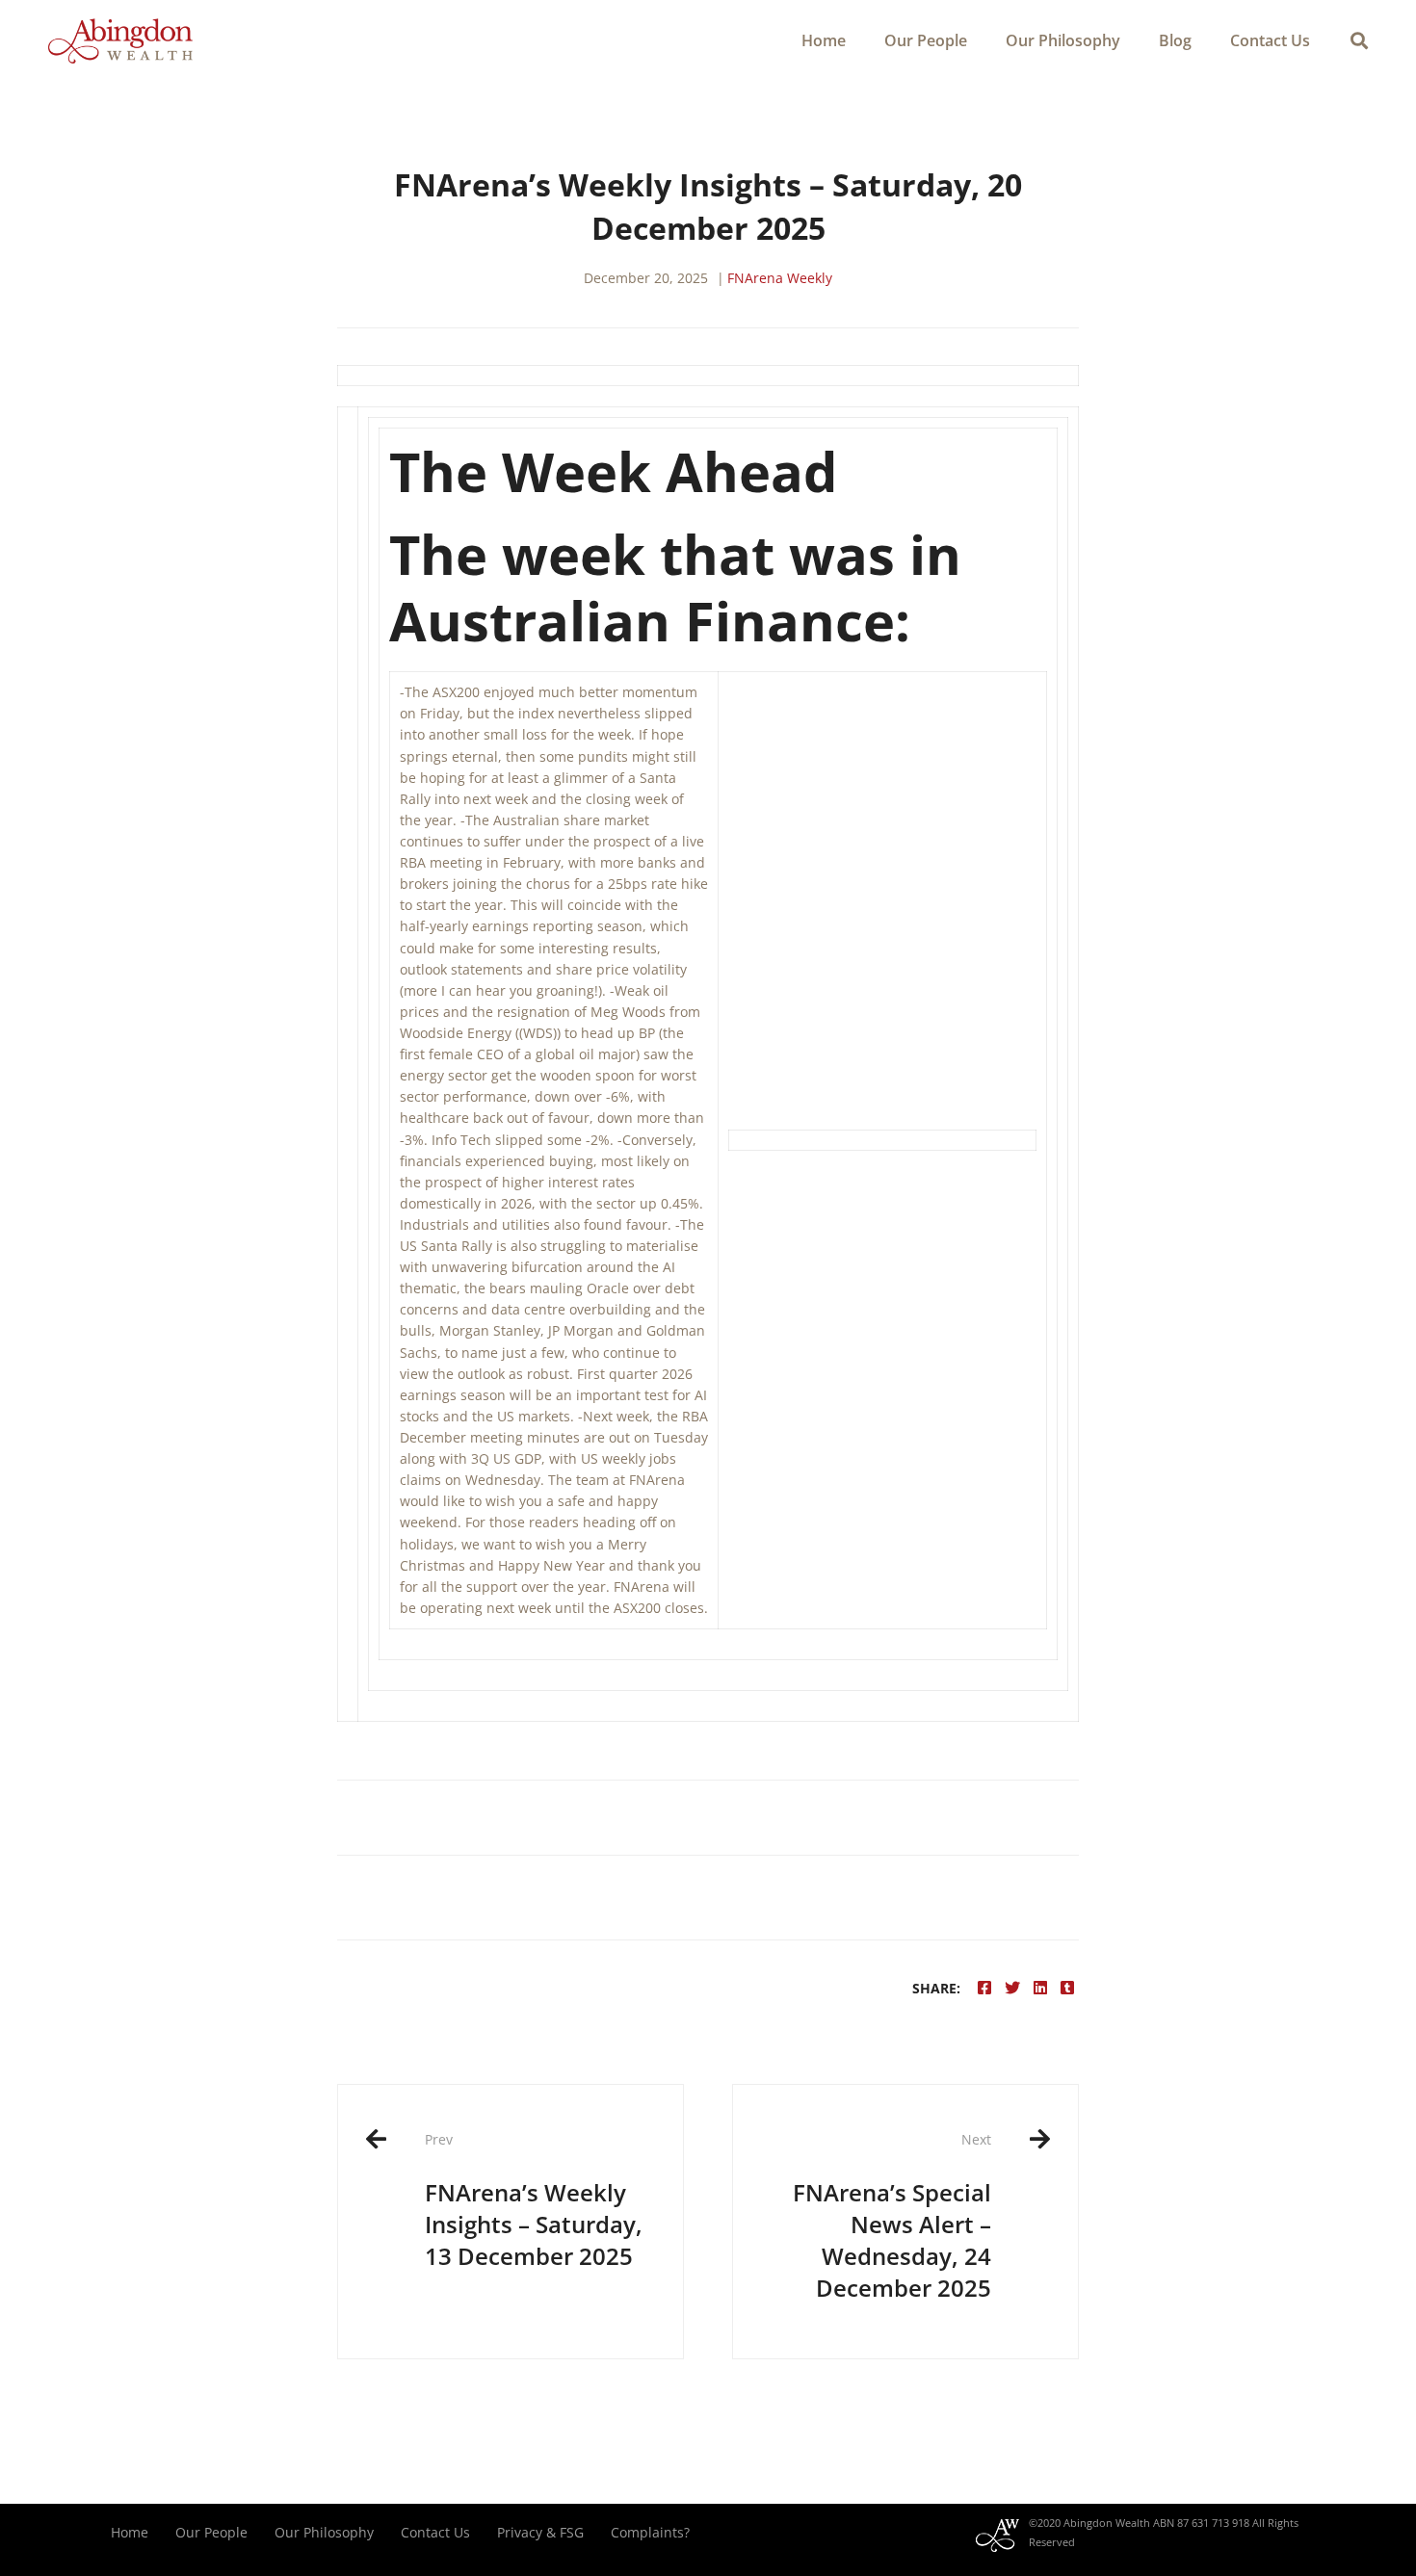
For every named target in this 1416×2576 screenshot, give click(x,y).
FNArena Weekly (780, 278)
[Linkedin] (1040, 1988)
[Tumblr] (1067, 1988)
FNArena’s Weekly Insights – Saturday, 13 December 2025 (534, 2200)
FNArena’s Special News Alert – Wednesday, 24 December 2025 (892, 2216)
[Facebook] (984, 1988)
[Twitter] (1012, 1988)
